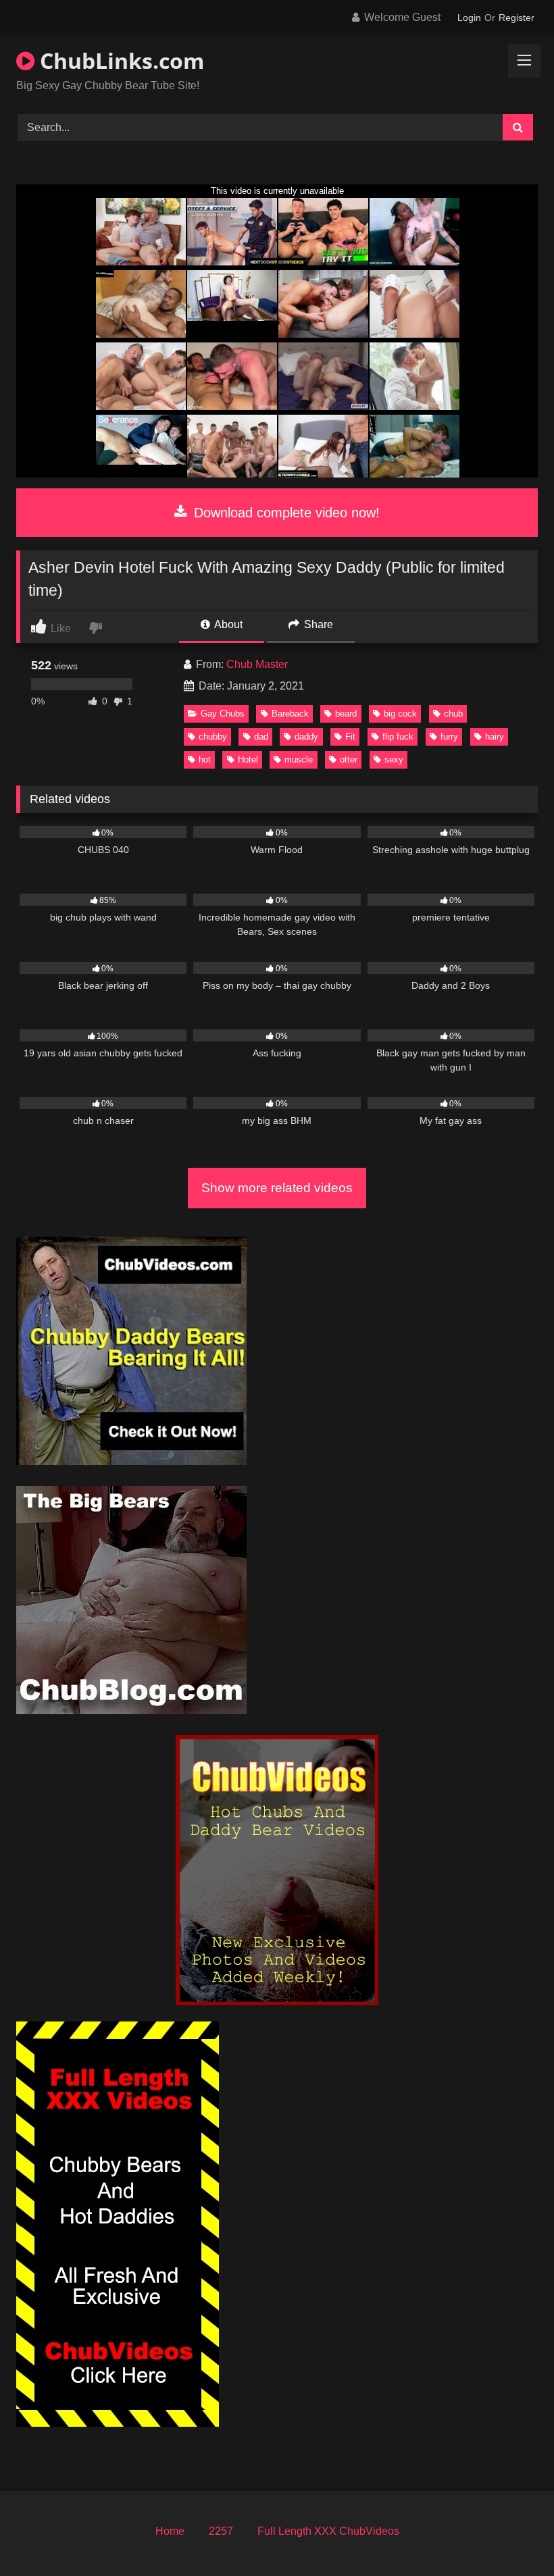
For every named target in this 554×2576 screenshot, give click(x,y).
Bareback (290, 714)
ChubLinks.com (119, 60)
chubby (213, 737)
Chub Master (257, 664)
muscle (299, 759)
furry (449, 737)
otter (349, 759)
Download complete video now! (285, 513)
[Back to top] (512, 2536)
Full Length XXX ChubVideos (328, 2531)
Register (517, 18)
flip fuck (398, 737)
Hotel (248, 759)
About (227, 624)
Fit (350, 737)
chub (453, 714)
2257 (221, 2531)
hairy (495, 737)
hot (205, 759)
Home (170, 2531)
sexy (394, 759)
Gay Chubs (223, 714)
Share (317, 624)
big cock (400, 714)
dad (261, 737)
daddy (306, 737)
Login (469, 18)
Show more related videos (277, 1188)
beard (346, 714)
